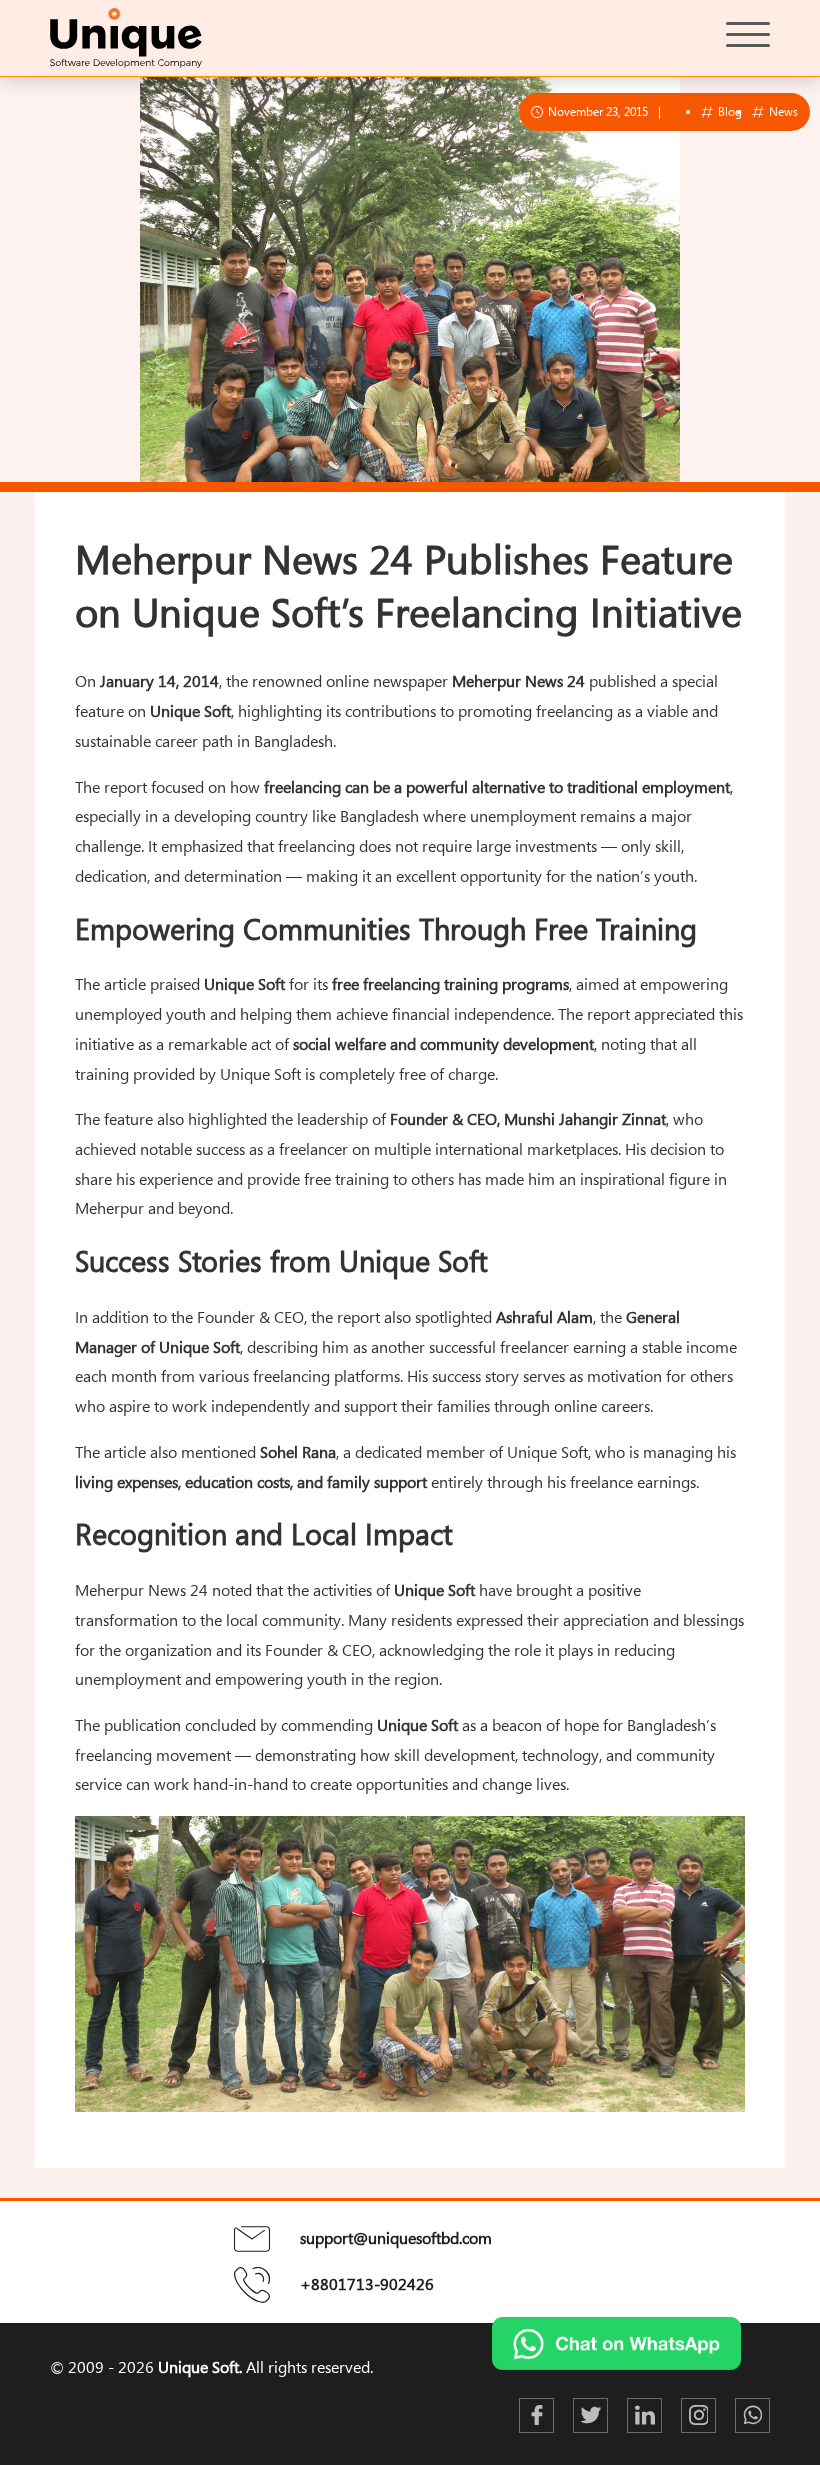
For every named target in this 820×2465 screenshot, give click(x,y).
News (782, 111)
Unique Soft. (200, 2367)
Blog (728, 111)
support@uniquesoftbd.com (396, 2238)
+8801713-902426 (367, 2284)
